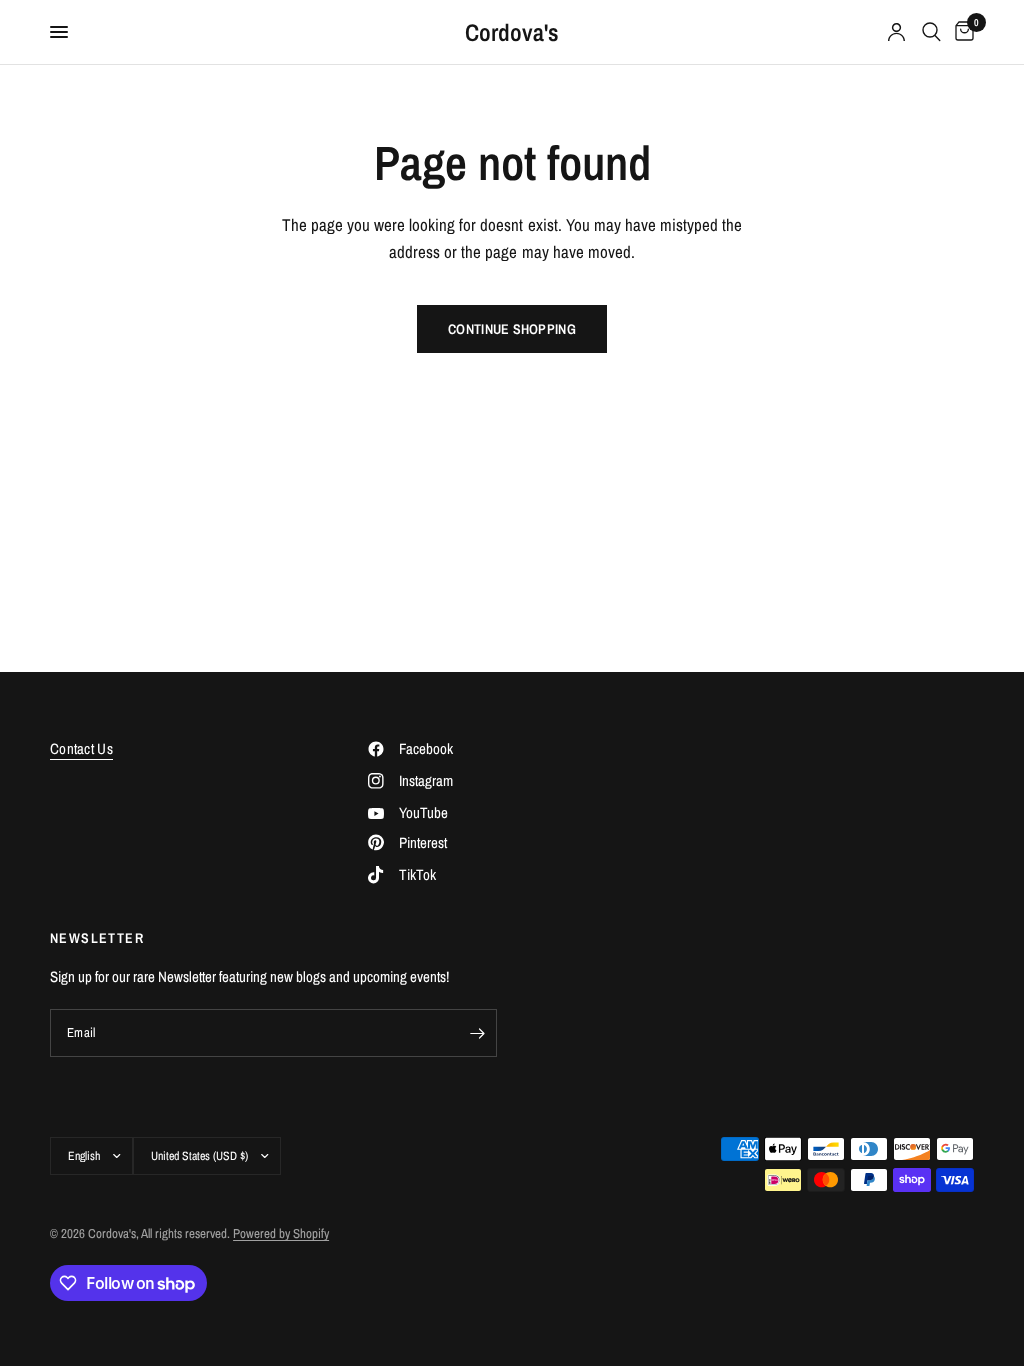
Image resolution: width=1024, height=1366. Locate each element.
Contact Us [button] (81, 748)
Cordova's (512, 32)
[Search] (931, 32)
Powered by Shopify (281, 1233)
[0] (961, 32)
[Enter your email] (477, 1033)
